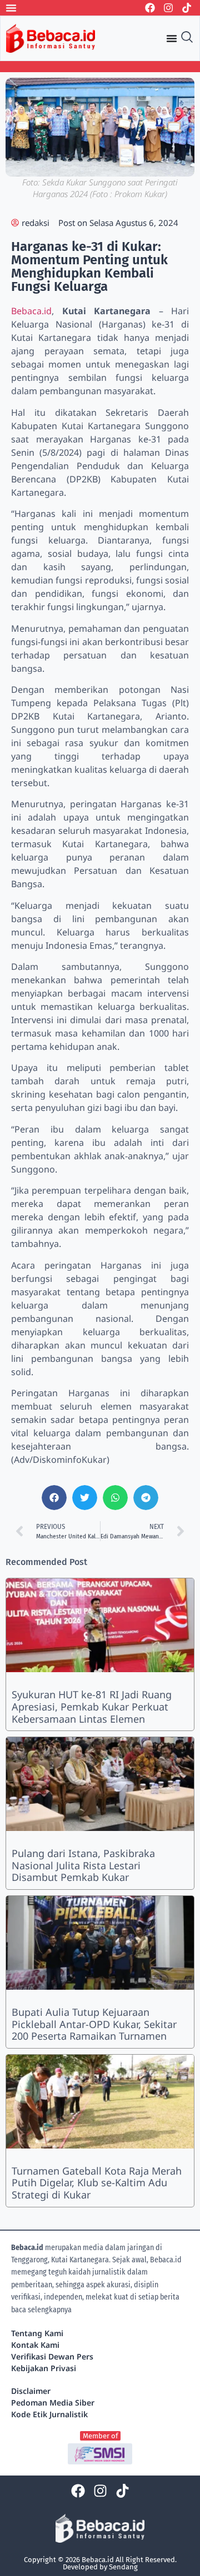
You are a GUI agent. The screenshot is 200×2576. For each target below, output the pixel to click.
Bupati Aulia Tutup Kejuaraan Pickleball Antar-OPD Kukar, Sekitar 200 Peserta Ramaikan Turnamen (94, 2024)
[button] (54, 1498)
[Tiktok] (187, 8)
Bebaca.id (31, 311)
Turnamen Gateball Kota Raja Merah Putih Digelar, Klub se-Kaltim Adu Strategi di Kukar (97, 2183)
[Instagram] (168, 8)
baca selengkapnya (41, 2310)
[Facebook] (150, 8)
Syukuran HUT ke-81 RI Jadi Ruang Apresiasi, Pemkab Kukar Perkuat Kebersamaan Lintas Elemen (92, 1706)
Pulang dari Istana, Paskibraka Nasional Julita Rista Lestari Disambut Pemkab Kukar (83, 1865)
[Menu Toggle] (11, 8)
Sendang (123, 2567)
